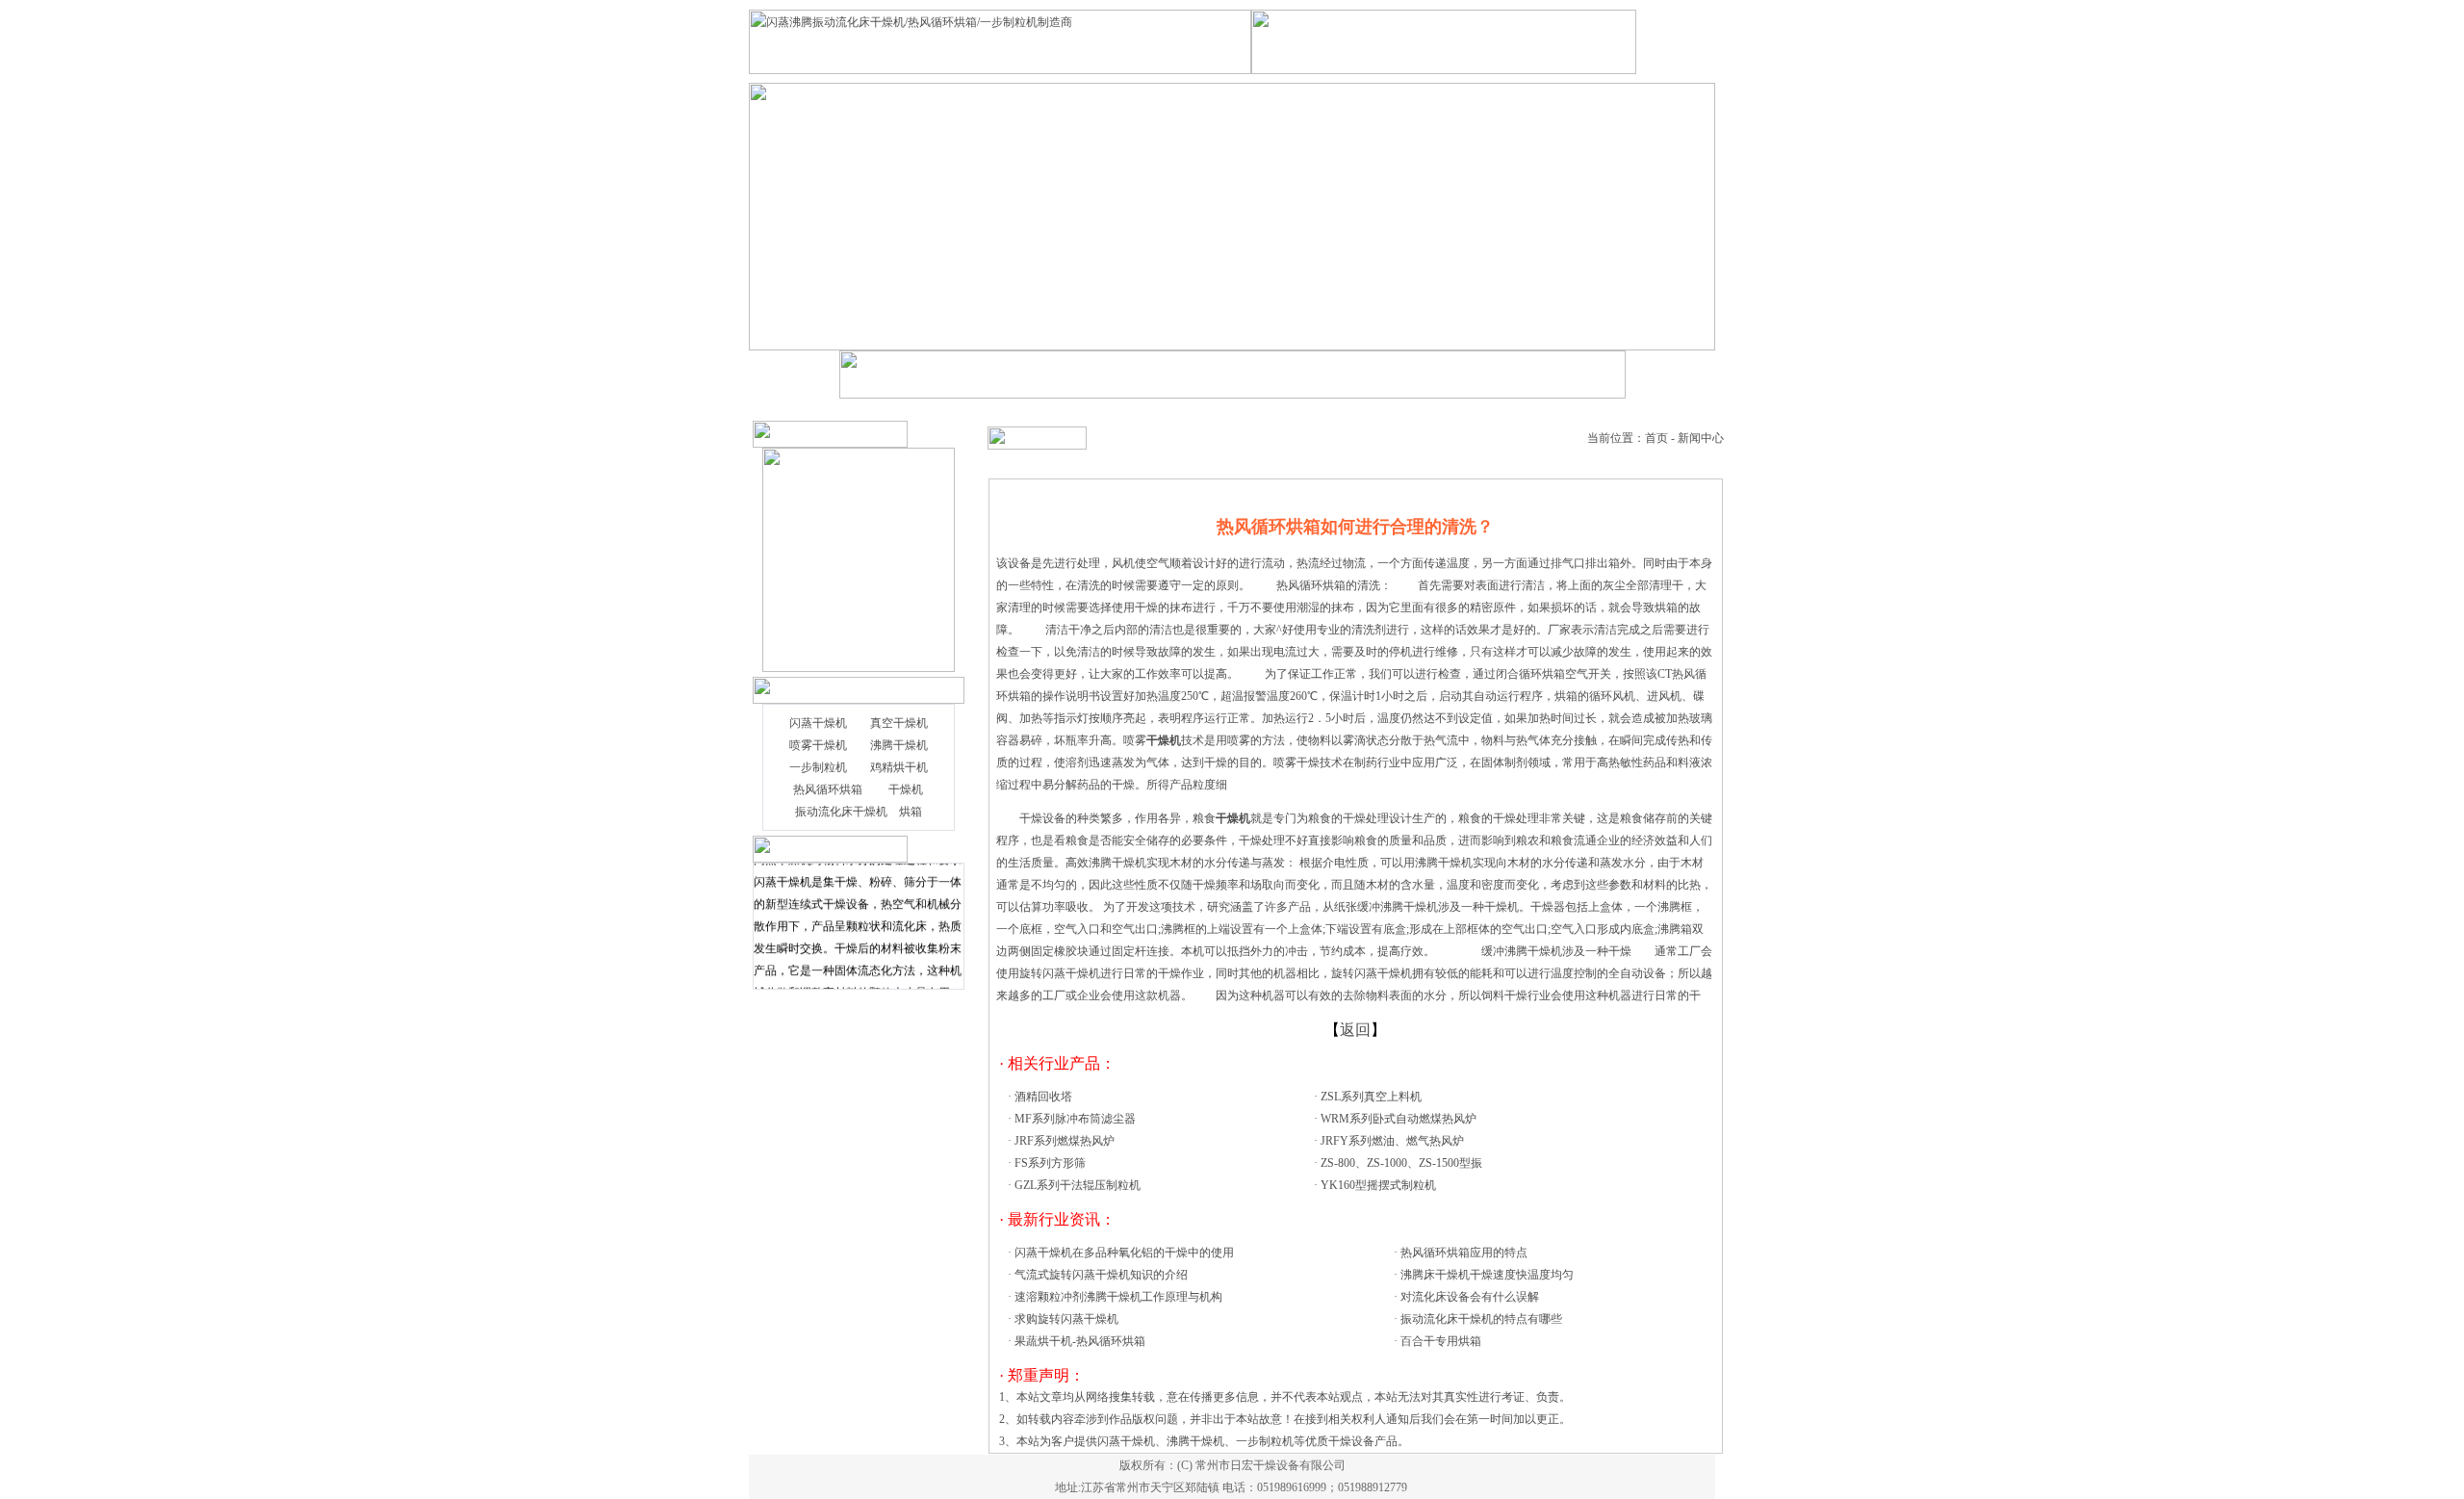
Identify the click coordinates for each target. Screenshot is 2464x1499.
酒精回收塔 (1043, 1097)
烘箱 (911, 812)
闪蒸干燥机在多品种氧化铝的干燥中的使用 (1124, 1253)
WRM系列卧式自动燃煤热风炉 (1399, 1119)
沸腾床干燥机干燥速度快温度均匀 (1487, 1275)
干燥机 (906, 789)
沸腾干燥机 (899, 745)
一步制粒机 (818, 767)
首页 (1656, 438)
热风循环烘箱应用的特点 (1464, 1253)
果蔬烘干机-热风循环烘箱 (1080, 1341)
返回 (1355, 1030)
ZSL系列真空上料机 (1371, 1097)
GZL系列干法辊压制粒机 (1078, 1185)
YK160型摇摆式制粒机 (1378, 1185)
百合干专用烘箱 (1441, 1341)
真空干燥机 (899, 723)
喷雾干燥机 (818, 745)
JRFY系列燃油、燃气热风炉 (1392, 1141)
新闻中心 (1701, 438)
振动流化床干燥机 (841, 812)
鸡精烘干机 (899, 767)
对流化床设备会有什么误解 (1470, 1297)
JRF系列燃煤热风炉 (1065, 1141)
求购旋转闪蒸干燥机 (1066, 1319)
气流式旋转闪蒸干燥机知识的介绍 (1101, 1275)
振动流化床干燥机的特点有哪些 (1481, 1319)
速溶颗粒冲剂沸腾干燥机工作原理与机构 (1118, 1297)
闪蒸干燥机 (818, 723)
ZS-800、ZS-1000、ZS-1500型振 (1401, 1163)
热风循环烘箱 (828, 789)
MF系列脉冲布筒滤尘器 (1075, 1119)
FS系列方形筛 (1050, 1163)
